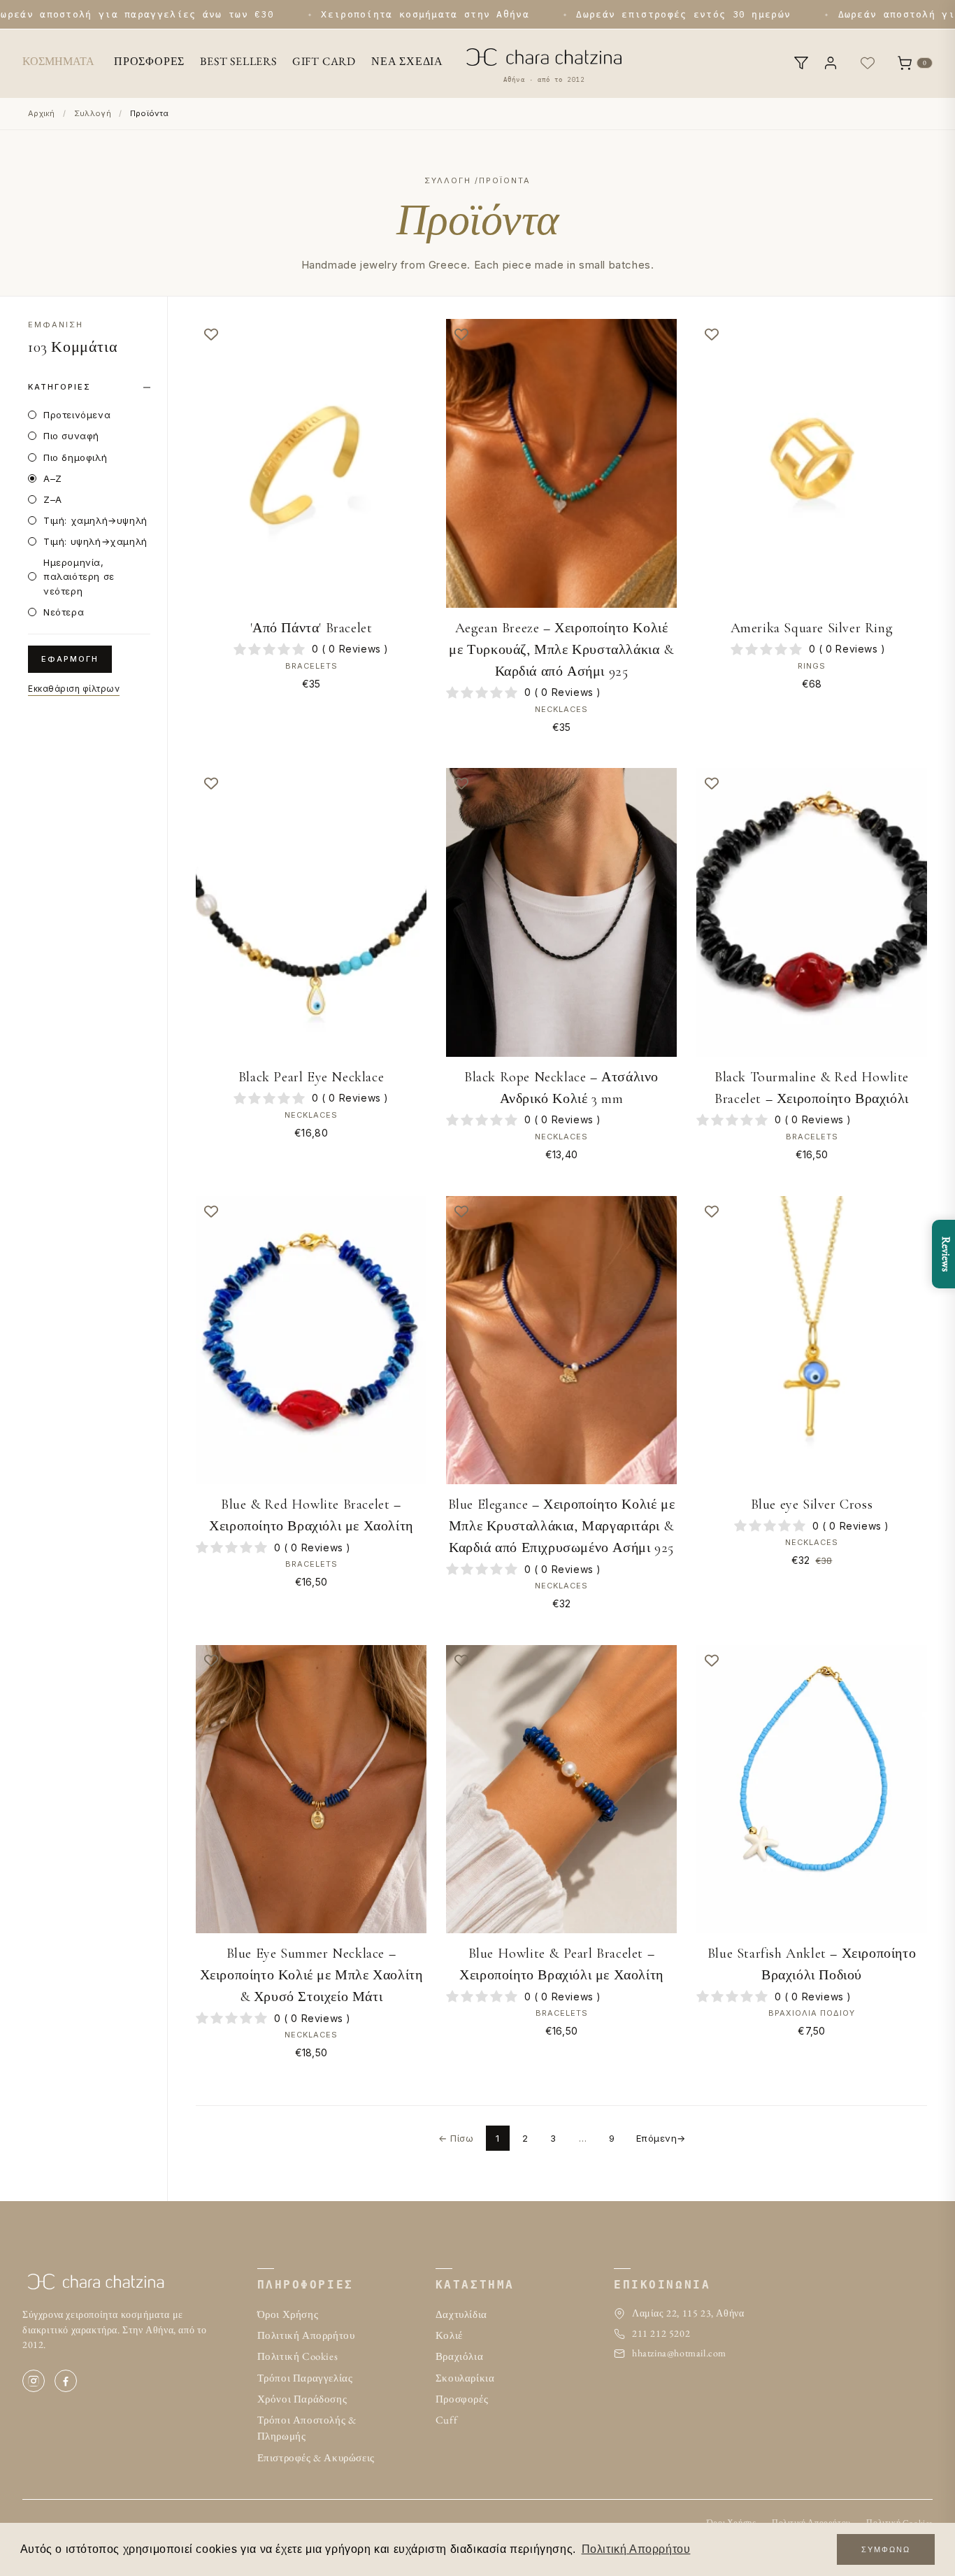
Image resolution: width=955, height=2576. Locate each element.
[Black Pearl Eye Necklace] (311, 912)
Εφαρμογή (70, 659)
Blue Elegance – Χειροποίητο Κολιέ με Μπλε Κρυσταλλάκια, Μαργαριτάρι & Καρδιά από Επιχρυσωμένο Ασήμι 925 (562, 1526)
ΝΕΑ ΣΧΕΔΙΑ (407, 61)
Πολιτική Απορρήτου (306, 2335)
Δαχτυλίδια (461, 2314)
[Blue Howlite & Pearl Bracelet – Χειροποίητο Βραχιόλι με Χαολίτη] (561, 1789)
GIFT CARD (324, 61)
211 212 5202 (661, 2333)
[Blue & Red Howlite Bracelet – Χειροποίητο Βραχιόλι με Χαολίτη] (311, 1340)
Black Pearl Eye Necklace (311, 1077)
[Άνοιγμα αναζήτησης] (801, 63)
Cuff (446, 2420)
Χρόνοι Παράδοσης (302, 2399)
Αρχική (42, 113)
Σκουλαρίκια (465, 2378)
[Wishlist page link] (868, 63)
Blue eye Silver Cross (812, 1504)
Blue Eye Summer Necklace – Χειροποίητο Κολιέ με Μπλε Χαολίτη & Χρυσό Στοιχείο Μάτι (311, 1975)
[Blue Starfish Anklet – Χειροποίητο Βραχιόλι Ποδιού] (812, 1789)
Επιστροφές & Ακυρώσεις (316, 2457)
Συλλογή (93, 113)
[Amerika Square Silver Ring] (812, 463)
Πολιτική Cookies (298, 2356)
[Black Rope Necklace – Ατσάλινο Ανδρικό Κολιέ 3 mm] (561, 912)
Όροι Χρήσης (288, 2314)
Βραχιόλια (459, 2356)
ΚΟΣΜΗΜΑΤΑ (58, 61)
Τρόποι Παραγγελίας (305, 2378)
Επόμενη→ (661, 2138)
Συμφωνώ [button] (886, 2549)
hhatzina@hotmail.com (679, 2353)
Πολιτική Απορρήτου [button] (636, 2549)
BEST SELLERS (238, 61)
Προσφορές (462, 2399)
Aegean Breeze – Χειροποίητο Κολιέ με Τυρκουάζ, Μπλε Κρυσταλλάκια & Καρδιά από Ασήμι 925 (561, 650)
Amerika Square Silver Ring (812, 628)
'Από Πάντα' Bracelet (311, 628)
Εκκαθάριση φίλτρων (74, 689)
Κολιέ (449, 2335)
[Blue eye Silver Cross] (812, 1340)
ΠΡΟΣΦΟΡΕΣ (149, 61)
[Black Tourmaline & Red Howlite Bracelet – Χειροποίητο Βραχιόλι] (812, 912)
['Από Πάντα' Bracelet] (311, 463)
